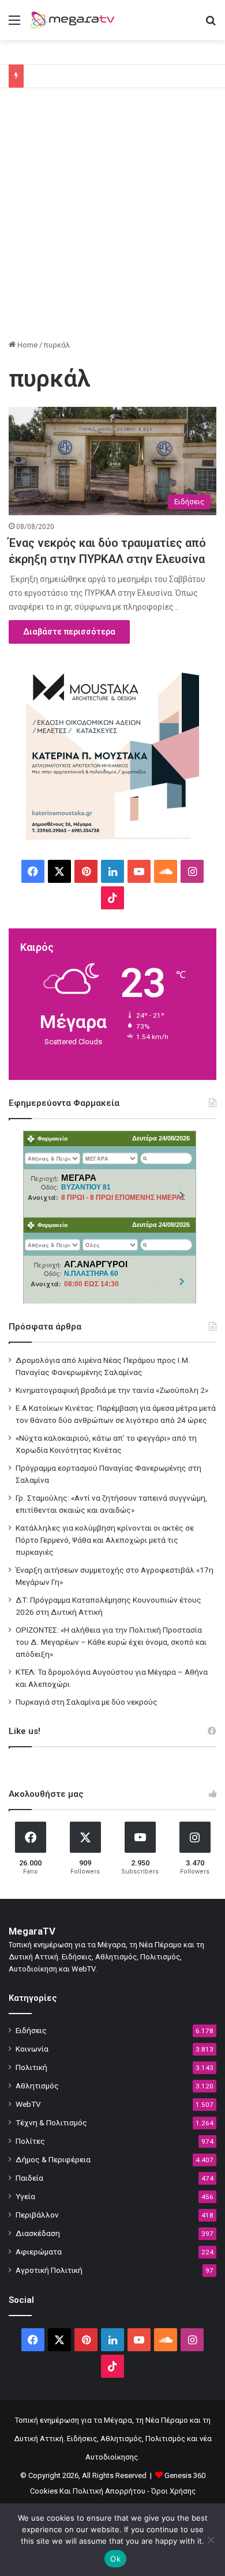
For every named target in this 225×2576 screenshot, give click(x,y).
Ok (115, 2559)
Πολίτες (30, 2141)
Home (27, 345)
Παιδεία (29, 2178)
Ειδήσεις (31, 2030)
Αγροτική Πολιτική (49, 2270)
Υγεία (25, 2196)
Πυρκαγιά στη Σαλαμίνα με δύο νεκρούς (87, 1702)
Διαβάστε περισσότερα (69, 632)
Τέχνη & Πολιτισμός (51, 2122)
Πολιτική (31, 2067)
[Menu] (14, 24)
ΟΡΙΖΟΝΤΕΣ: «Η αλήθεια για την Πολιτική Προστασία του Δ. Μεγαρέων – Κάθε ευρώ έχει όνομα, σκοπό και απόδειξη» (111, 1642)
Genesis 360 (185, 2475)
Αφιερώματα (39, 2252)
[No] (211, 2540)
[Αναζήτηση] (211, 24)
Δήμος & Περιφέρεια (53, 2159)
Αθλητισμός (37, 2086)
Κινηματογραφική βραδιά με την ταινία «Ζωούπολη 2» (112, 1390)
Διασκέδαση (38, 2233)
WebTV (28, 2104)
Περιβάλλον (37, 2215)
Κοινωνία (32, 2049)
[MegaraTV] (75, 20)
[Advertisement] (112, 218)
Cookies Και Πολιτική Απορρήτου (88, 2491)
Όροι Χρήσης (173, 2491)
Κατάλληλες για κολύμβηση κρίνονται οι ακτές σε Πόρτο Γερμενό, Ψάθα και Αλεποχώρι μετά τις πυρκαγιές (105, 1540)
